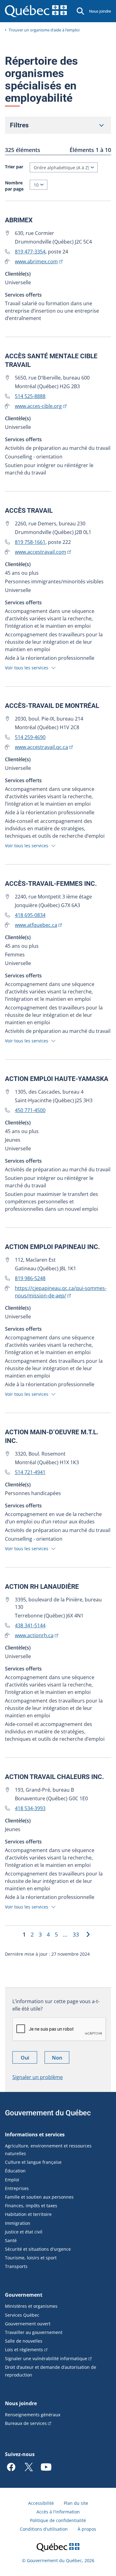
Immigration (18, 2223)
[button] (32, 667)
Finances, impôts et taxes (31, 2206)
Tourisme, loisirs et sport (31, 2258)
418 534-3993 (30, 1808)
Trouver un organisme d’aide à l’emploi (44, 30)
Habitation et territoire (28, 2214)
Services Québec (22, 2315)
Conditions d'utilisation (44, 2529)
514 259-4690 (30, 737)
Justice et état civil (24, 2232)
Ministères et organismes (31, 2306)
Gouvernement (24, 2295)
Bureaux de (26, 2423)
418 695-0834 (30, 915)
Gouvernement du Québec (48, 2113)
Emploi (12, 2180)
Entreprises (17, 2188)
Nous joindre (100, 11)
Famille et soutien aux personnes (39, 2197)
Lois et (24, 2350)
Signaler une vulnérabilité (46, 2358)
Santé (11, 2240)
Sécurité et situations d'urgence (38, 2249)
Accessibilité (41, 2503)
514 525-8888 (30, 396)
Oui (29, 2059)
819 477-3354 (30, 252)
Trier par (14, 167)
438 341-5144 (30, 1625)
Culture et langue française (33, 2162)
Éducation (15, 2171)
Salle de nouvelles (24, 2341)
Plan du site (76, 2503)
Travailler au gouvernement (34, 2332)
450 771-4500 (30, 1110)
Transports (16, 2266)
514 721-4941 (30, 1472)
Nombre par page (14, 186)
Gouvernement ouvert (28, 2324)
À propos (87, 2529)
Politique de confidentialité (58, 2520)
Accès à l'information (58, 2512)
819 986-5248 (30, 1278)
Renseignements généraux (33, 2415)
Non (61, 2059)
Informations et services (35, 2134)
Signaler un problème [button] (38, 2077)
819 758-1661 (30, 542)
